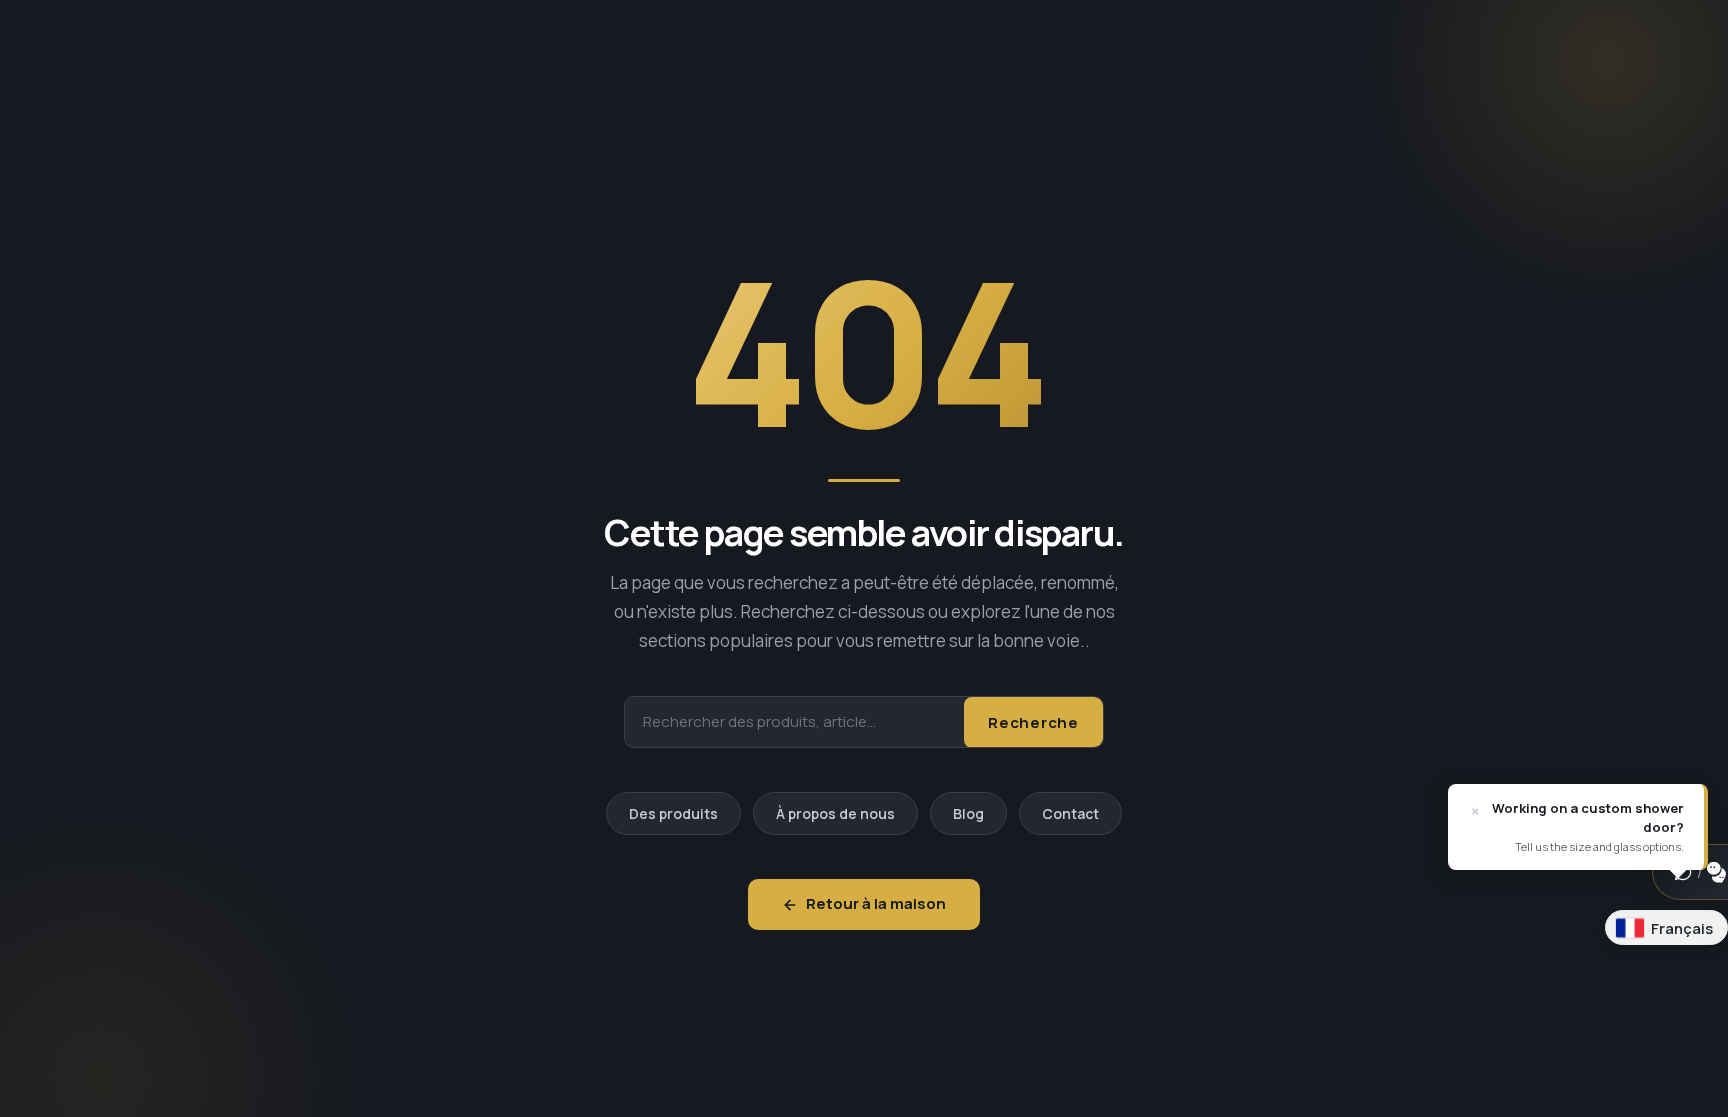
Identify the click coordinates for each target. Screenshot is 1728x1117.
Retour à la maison (876, 903)
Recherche (1033, 722)
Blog (968, 813)
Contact (1070, 813)
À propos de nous (835, 813)
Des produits (673, 813)
